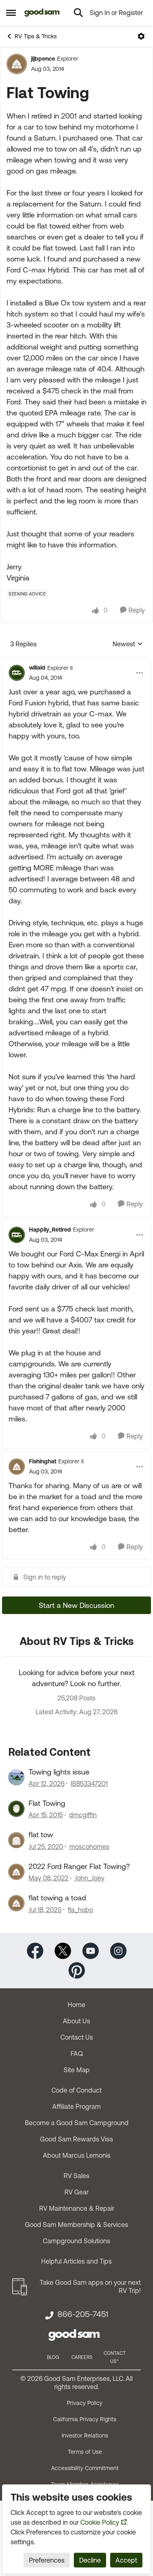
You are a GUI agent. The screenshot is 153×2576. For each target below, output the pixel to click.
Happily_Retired (50, 1230)
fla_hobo (80, 1910)
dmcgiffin (83, 1815)
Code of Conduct (76, 2090)
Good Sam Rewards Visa (76, 2139)
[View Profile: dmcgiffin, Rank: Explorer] (16, 1809)
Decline (90, 2560)
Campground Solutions (76, 2241)
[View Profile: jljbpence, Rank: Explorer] (17, 64)
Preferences (47, 2560)
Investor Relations (85, 2435)
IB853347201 (89, 1783)
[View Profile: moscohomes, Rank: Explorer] (16, 1840)
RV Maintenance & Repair (77, 2208)
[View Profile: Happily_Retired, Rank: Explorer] (17, 1235)
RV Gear (76, 2192)
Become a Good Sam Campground (77, 2123)
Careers (82, 2357)
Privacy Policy (85, 2403)
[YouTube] (91, 1950)
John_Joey (90, 1878)
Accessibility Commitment (85, 2468)
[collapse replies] (76, 661)
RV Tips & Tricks (36, 36)
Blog (53, 2357)
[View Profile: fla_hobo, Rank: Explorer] (16, 1903)
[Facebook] (35, 1950)
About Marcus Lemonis (77, 2155)
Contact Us (77, 2037)
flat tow (41, 1835)
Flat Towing (47, 1803)
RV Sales (76, 2176)
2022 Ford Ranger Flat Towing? (79, 1866)
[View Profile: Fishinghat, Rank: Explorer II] (17, 1467)
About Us (76, 2021)
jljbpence (43, 59)
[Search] (78, 13)
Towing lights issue (59, 1772)
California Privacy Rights (85, 2419)
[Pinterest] (77, 1969)
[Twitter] (63, 1950)
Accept (126, 2560)
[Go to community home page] (42, 13)
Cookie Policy (100, 2522)
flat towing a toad (57, 1898)
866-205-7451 (83, 2314)
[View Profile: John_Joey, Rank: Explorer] (16, 1872)
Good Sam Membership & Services (76, 2225)
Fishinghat (43, 1461)
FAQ (77, 2053)
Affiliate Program (76, 2106)
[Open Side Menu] (11, 13)
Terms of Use (85, 2452)
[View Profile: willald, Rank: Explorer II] (17, 673)
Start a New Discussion (76, 1605)
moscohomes (89, 1847)
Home (76, 2005)
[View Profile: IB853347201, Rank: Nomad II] (16, 1777)
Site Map (77, 2070)
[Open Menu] (141, 36)
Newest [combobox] (128, 645)
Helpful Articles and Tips (76, 2261)
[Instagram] (118, 1950)
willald (37, 668)
